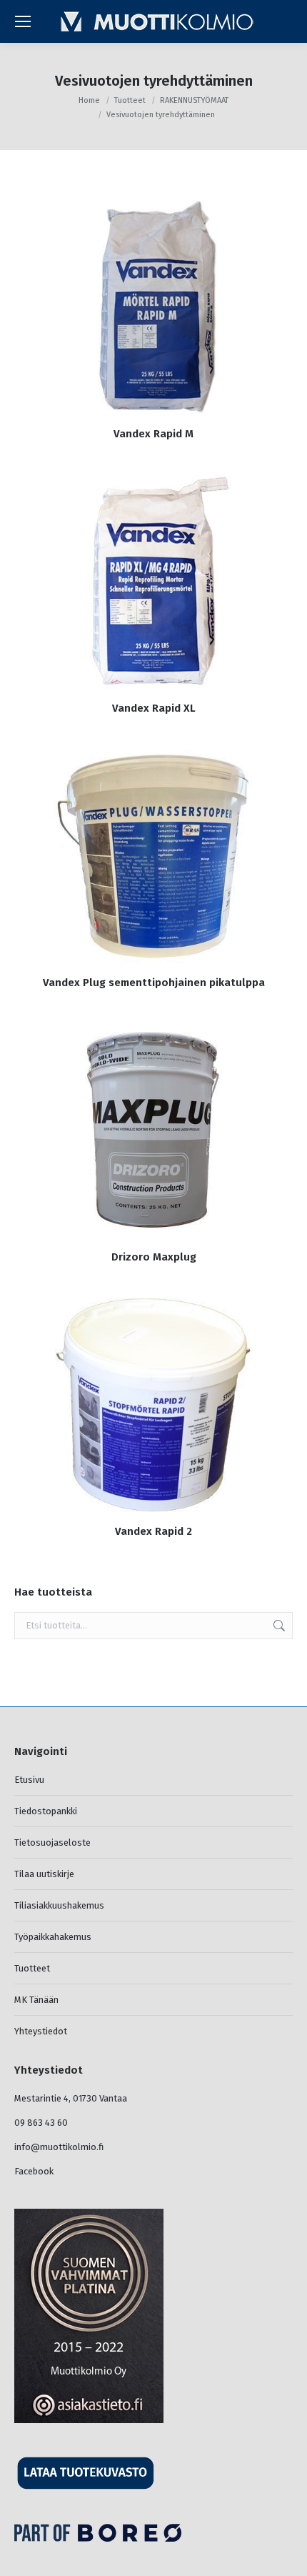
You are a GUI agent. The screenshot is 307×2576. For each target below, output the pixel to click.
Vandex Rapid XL (154, 708)
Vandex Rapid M (153, 434)
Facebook (34, 2171)
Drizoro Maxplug (154, 1257)
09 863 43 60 (41, 2123)
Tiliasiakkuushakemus (59, 1905)
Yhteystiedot (41, 2031)
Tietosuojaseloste (52, 1843)
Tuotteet (32, 1968)
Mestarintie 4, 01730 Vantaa (71, 2098)
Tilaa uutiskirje (44, 1874)
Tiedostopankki (46, 1811)
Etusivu (29, 1780)
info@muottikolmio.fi (59, 2147)
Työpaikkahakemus (53, 1937)
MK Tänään (36, 2000)
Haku (278, 1626)
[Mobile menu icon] (23, 21)
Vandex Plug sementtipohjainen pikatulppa (154, 983)
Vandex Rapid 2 (153, 1531)
